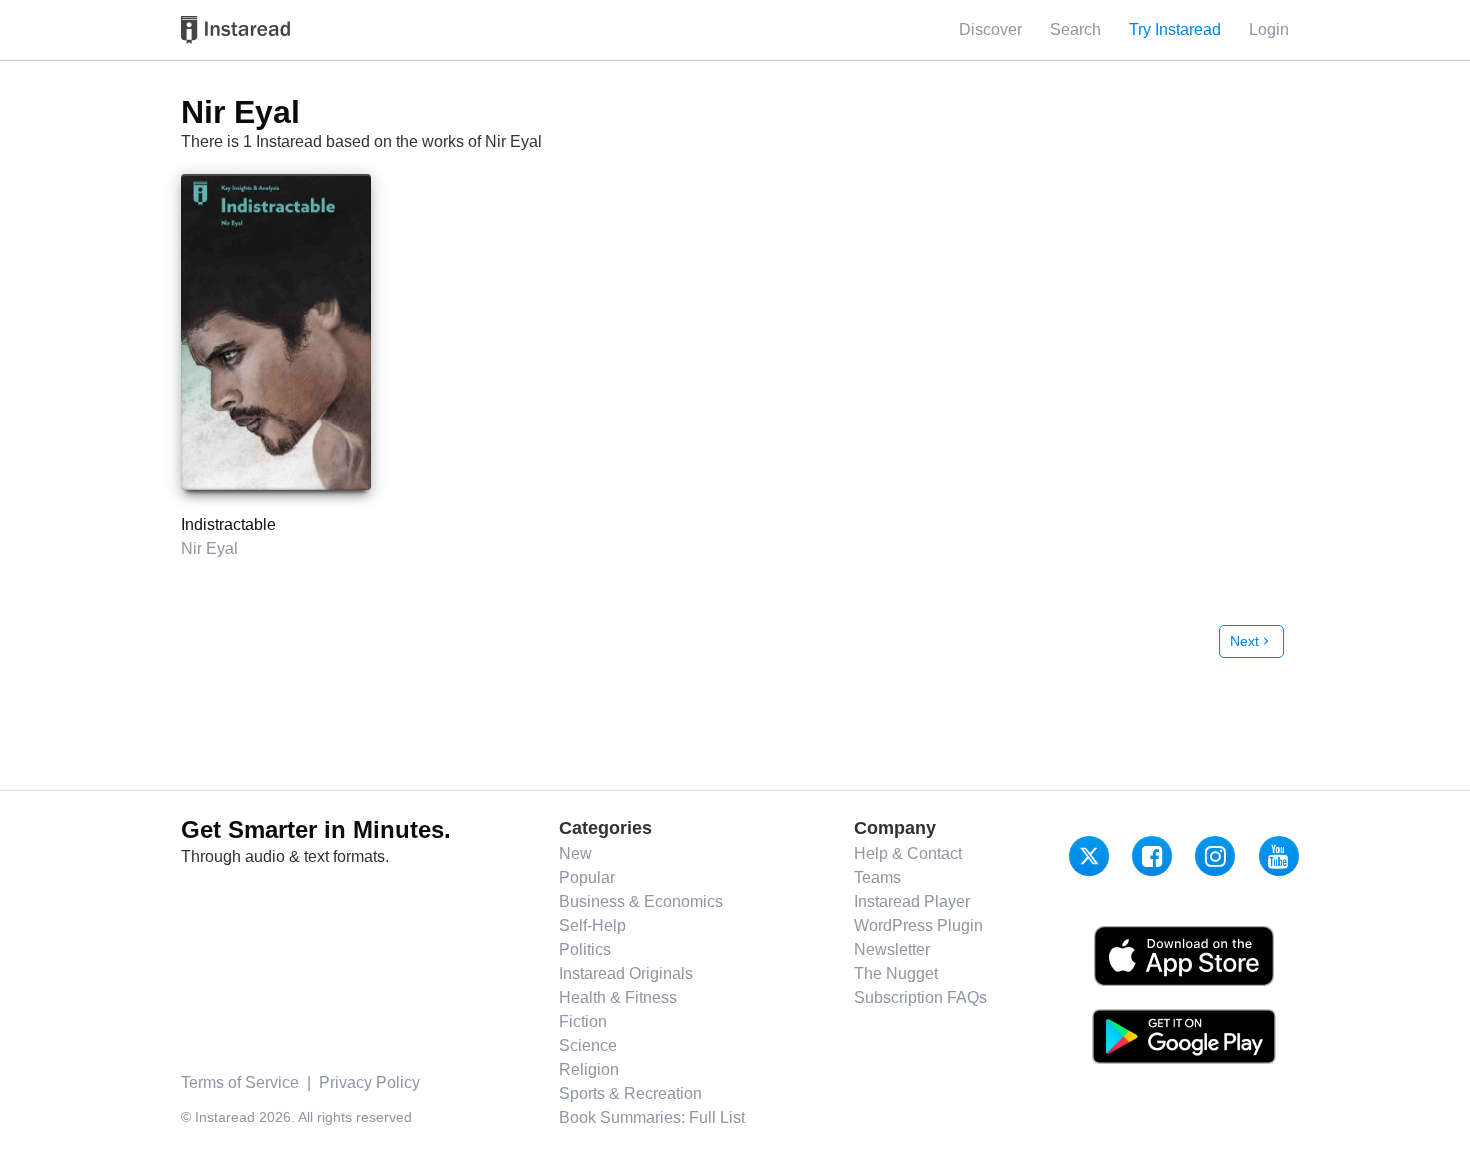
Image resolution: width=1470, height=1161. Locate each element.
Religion (589, 1069)
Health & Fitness (618, 997)
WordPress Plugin (918, 925)
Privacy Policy (369, 1082)
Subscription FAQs (920, 997)
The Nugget (896, 973)
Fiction (583, 1021)
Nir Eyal (209, 548)
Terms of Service (240, 1082)
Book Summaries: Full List (652, 1117)
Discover (990, 29)
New (575, 853)
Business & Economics (641, 901)
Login (1269, 29)
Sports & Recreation (630, 1093)
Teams (877, 877)
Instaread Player (912, 901)
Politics (585, 949)
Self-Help (592, 925)
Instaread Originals (626, 973)
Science (588, 1045)
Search (1075, 29)
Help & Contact (908, 853)
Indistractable (228, 524)
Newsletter (892, 949)
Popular (587, 877)
